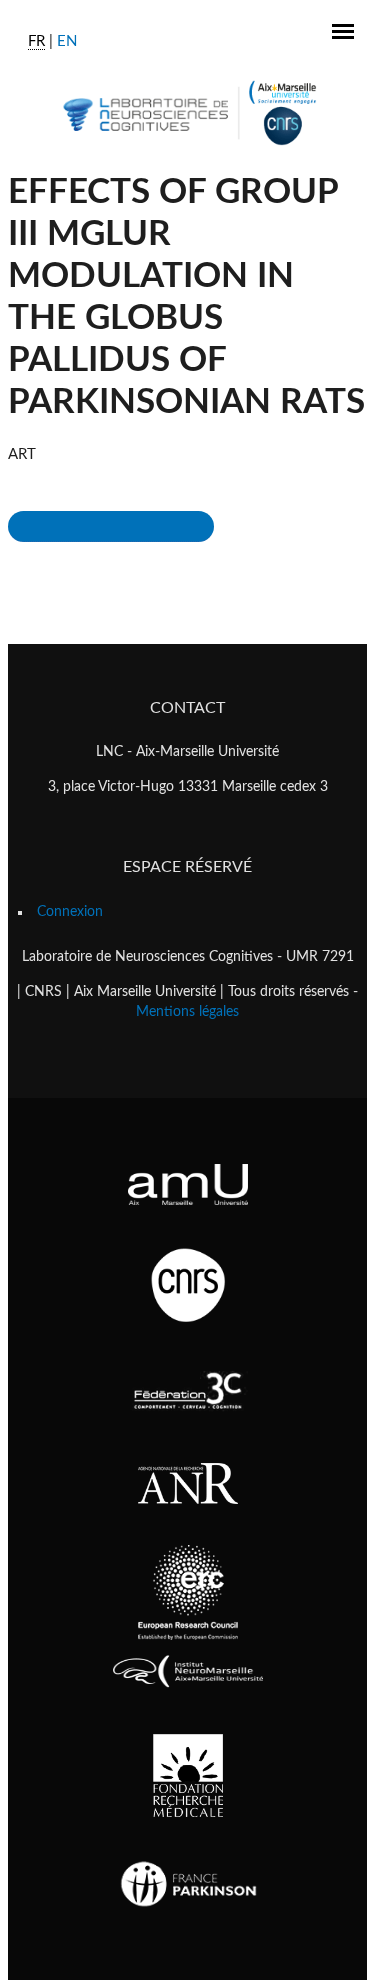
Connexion (70, 912)
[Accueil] (187, 112)
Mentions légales (187, 1012)
